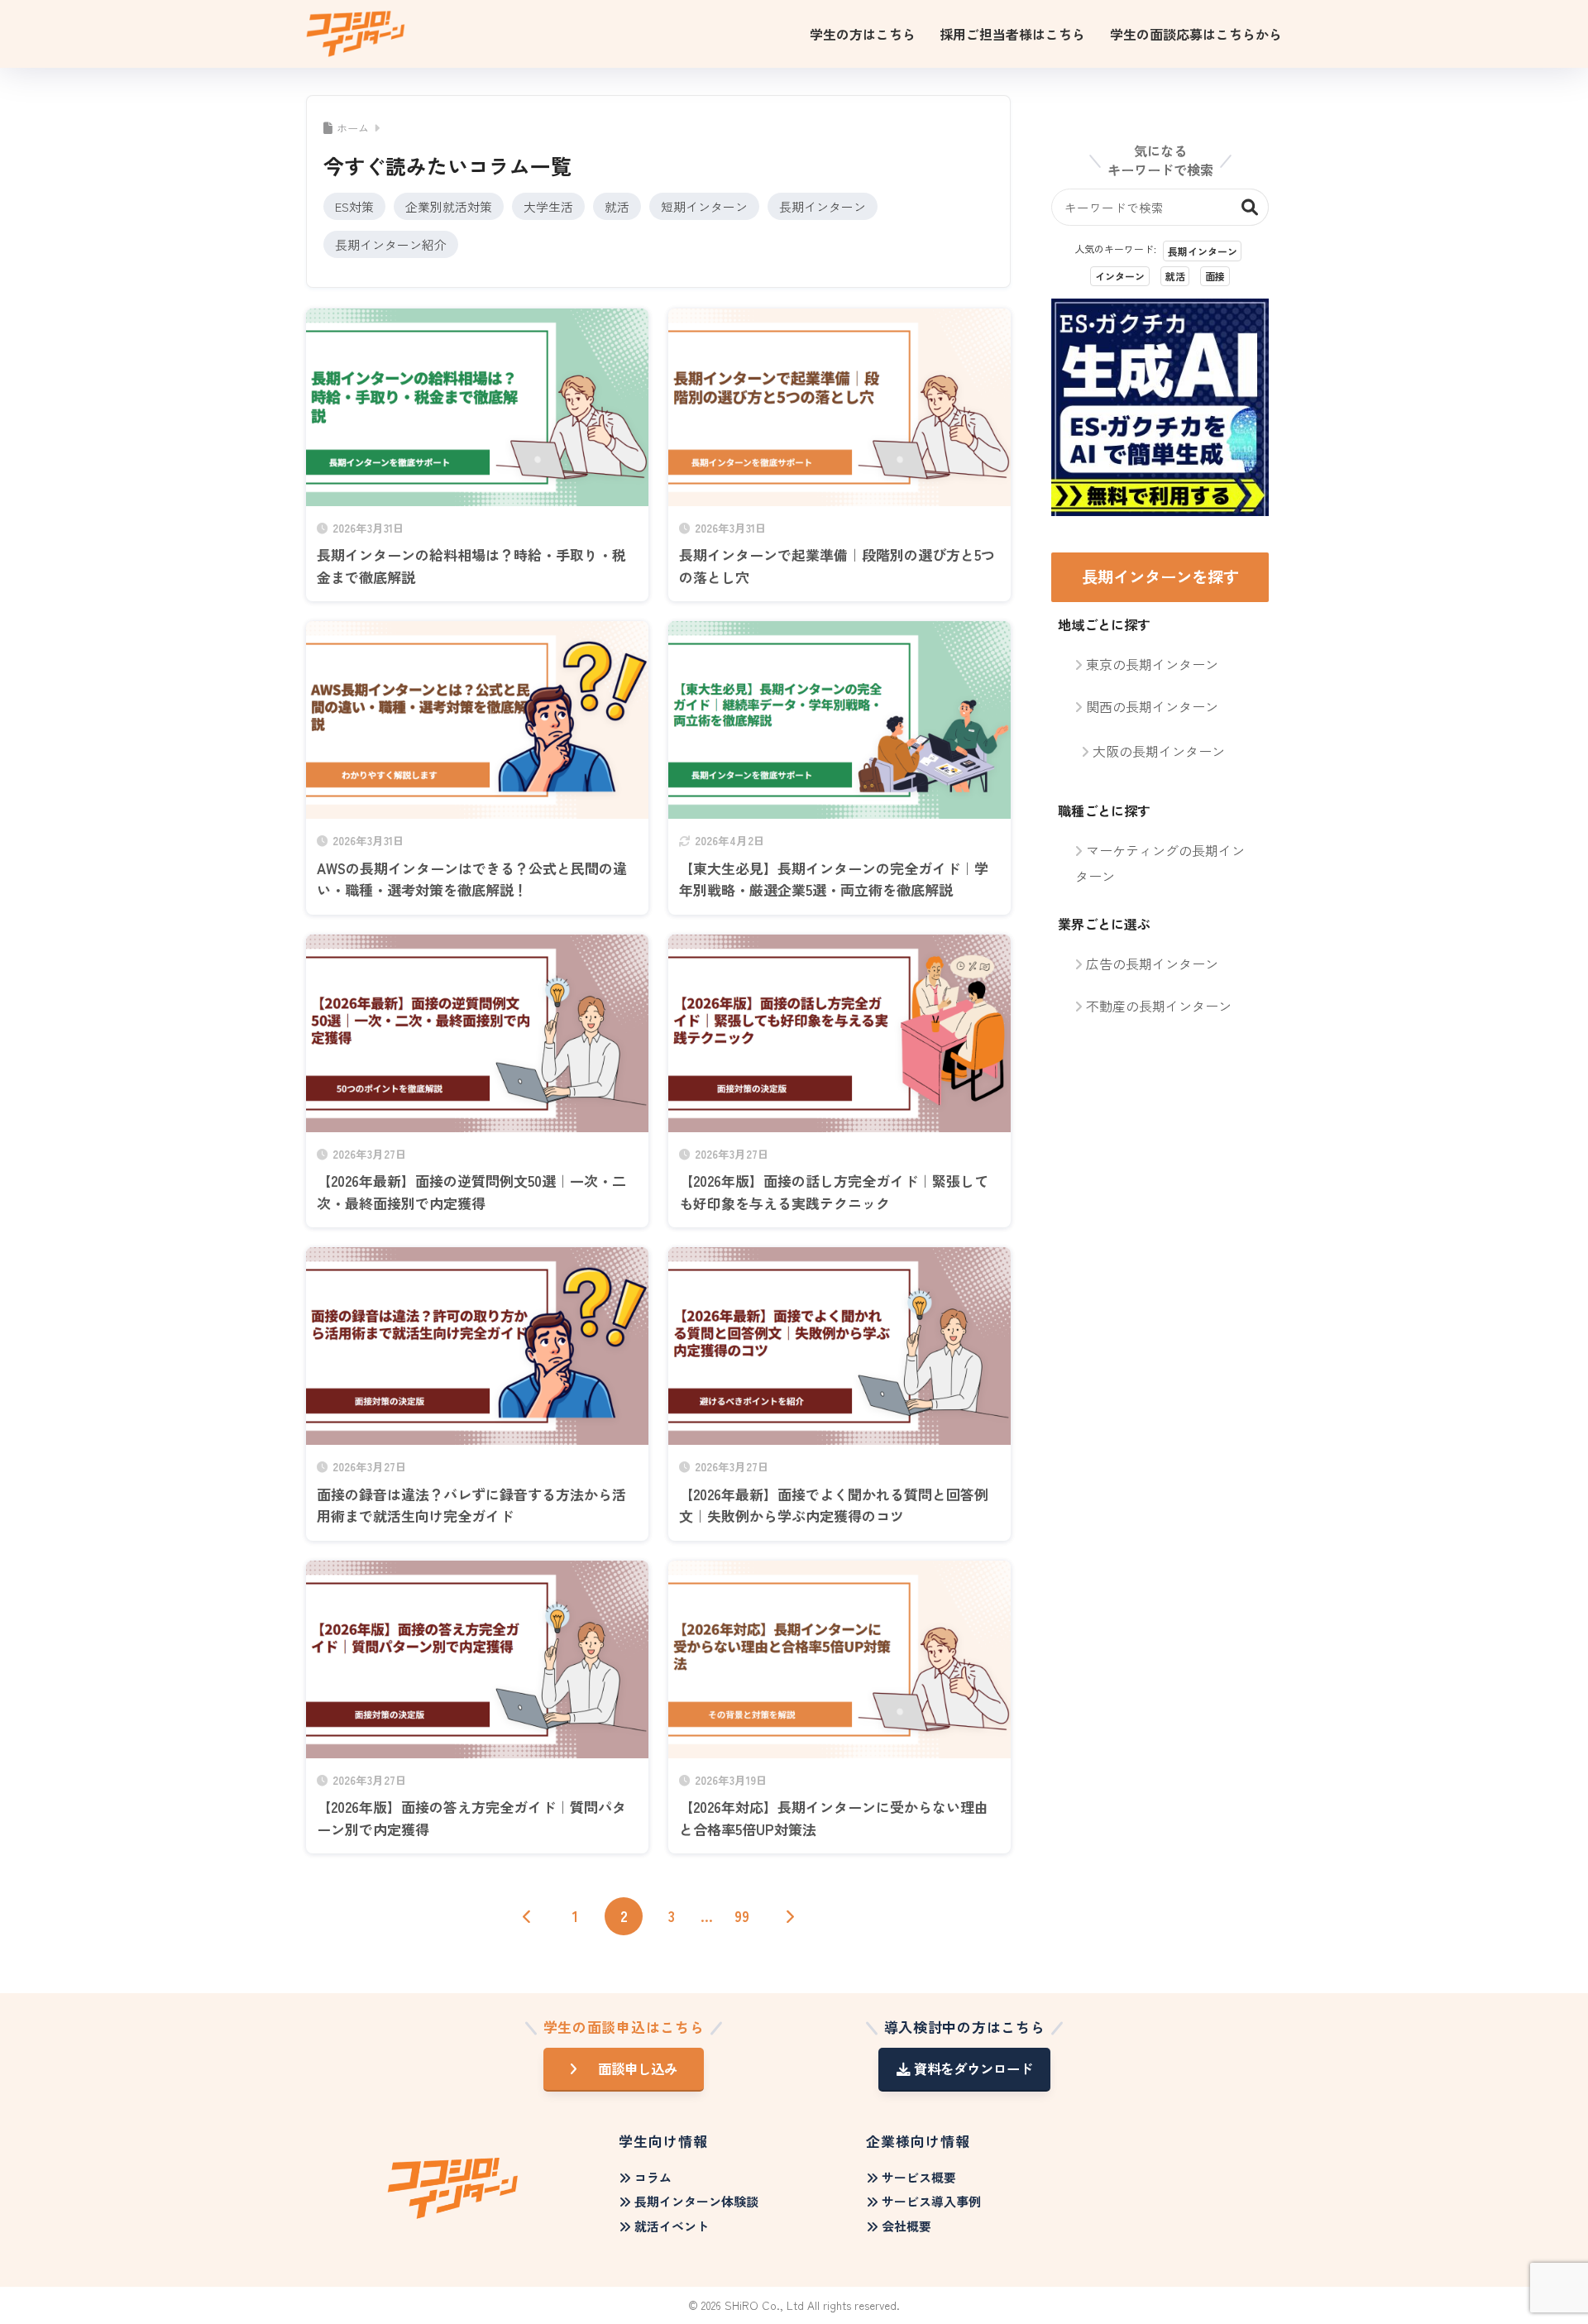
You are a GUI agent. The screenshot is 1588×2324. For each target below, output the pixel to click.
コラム (653, 2177)
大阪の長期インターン (1159, 751)
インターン (1120, 276)
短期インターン (704, 206)
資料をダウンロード (973, 2068)
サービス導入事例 (931, 2201)
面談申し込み (638, 2068)
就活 (617, 206)
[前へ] (528, 1916)
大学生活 (548, 206)
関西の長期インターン (1152, 706)
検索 (1250, 207)
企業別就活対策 (449, 206)
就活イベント (672, 2226)
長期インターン (823, 206)
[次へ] (790, 1916)
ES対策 (354, 206)
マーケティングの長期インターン (1160, 863)
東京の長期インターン (1152, 664)
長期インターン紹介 (391, 244)
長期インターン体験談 (696, 2201)
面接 (1215, 276)
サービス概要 (919, 2177)
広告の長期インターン (1152, 964)
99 (742, 1916)
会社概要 (906, 2226)
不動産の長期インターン (1159, 1006)
